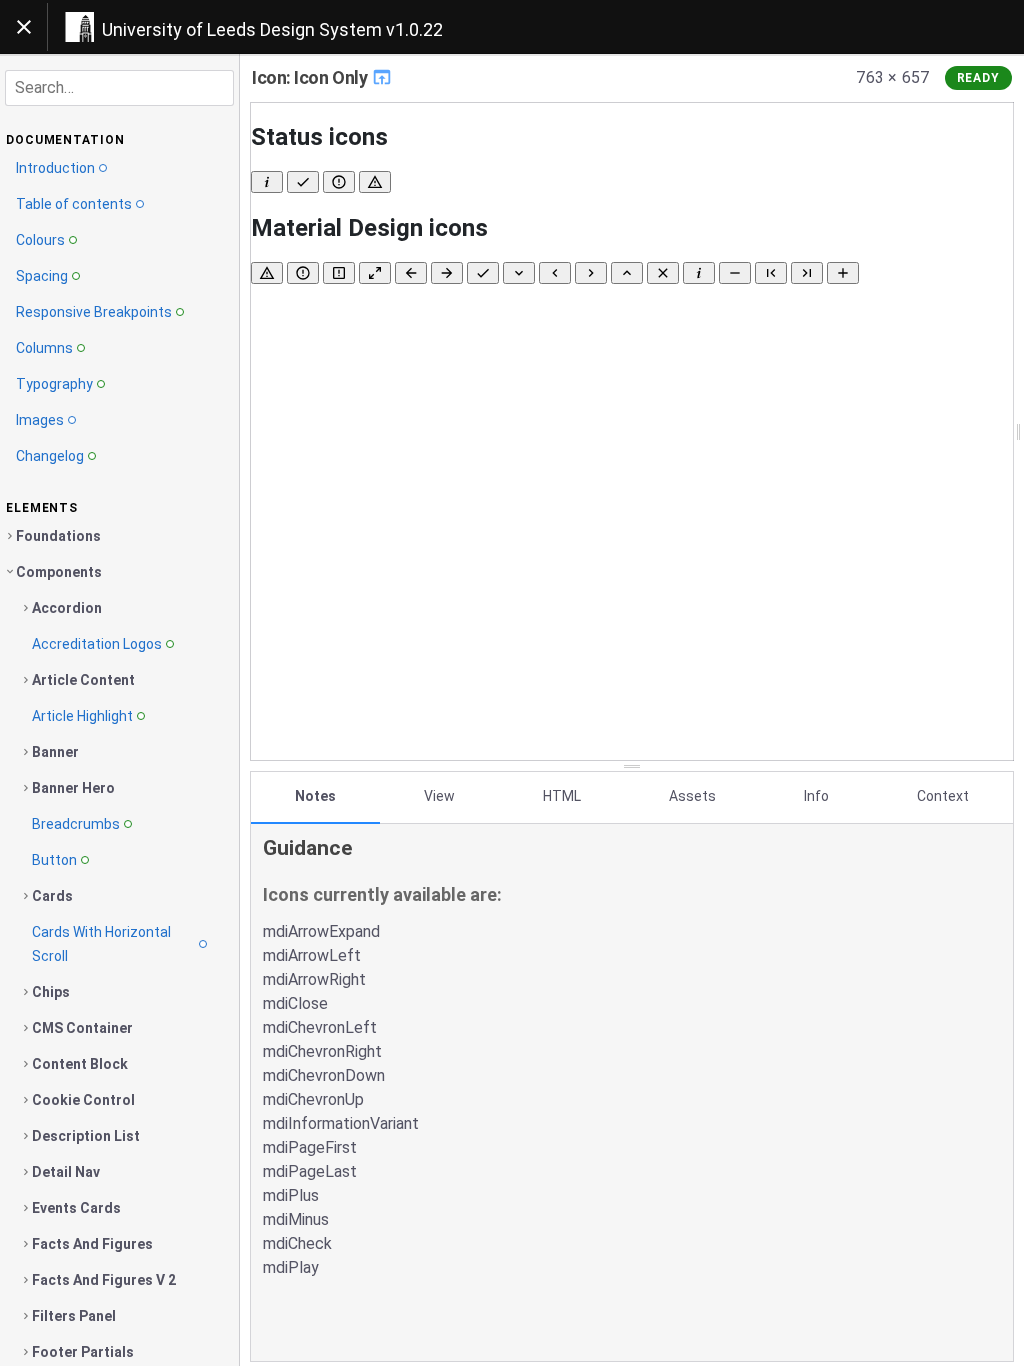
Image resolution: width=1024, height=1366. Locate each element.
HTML (562, 796)
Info (816, 796)
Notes (315, 796)
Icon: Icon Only (311, 77)
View (439, 796)
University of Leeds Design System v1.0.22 (272, 29)
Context (943, 796)
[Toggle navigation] (24, 27)
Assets (692, 796)
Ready (979, 78)
